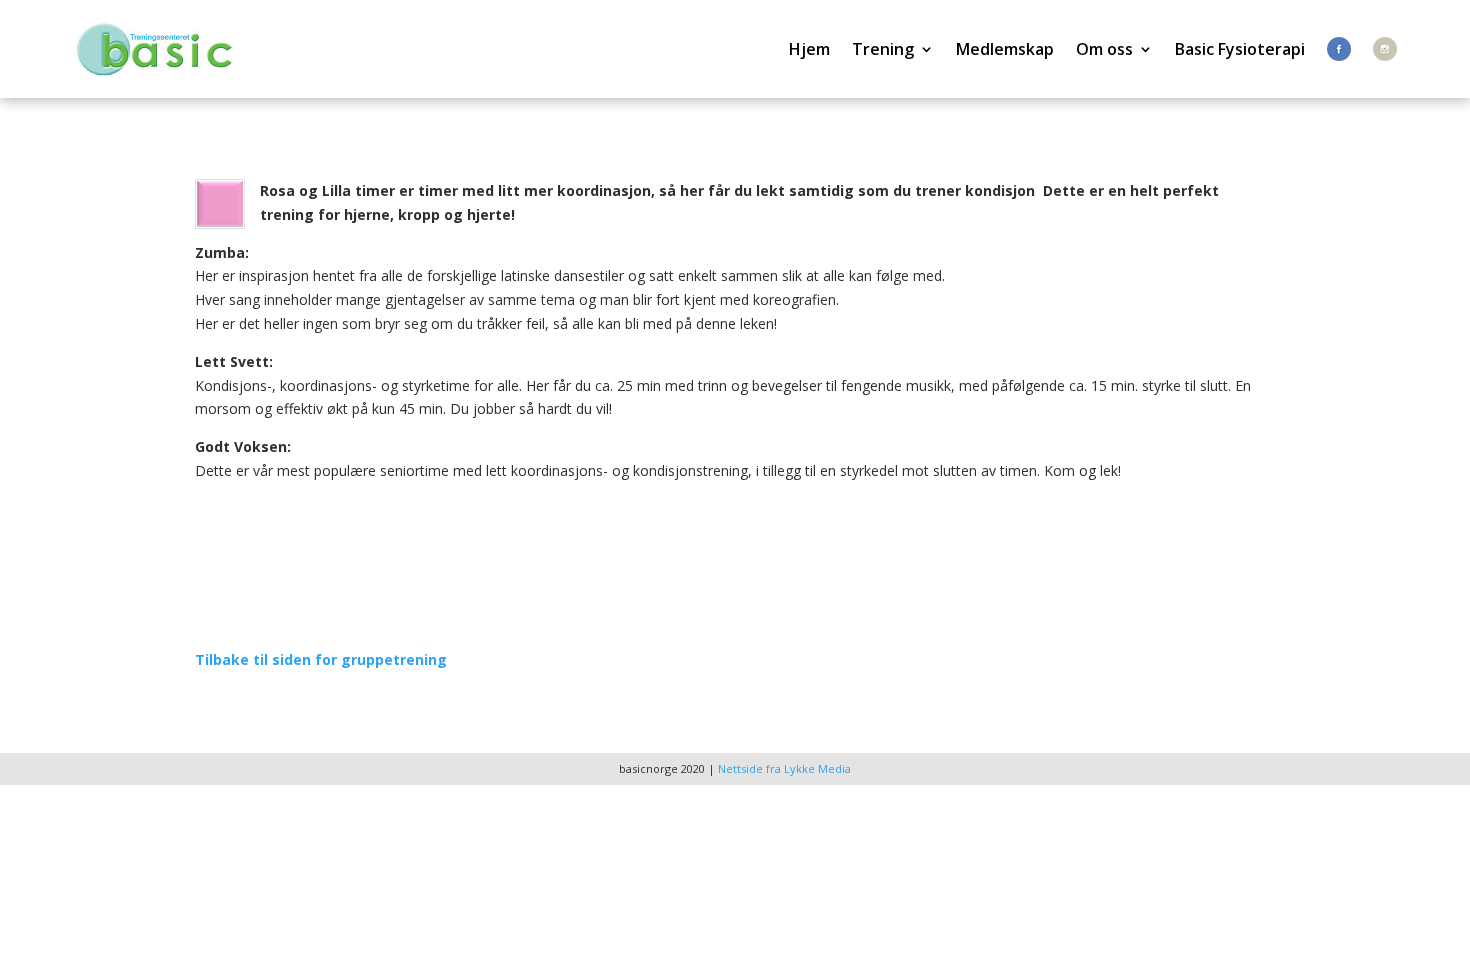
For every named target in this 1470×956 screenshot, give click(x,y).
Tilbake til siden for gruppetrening (321, 659)
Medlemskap (1005, 49)
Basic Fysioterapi (1240, 49)
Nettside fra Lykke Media (784, 768)
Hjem (809, 49)
